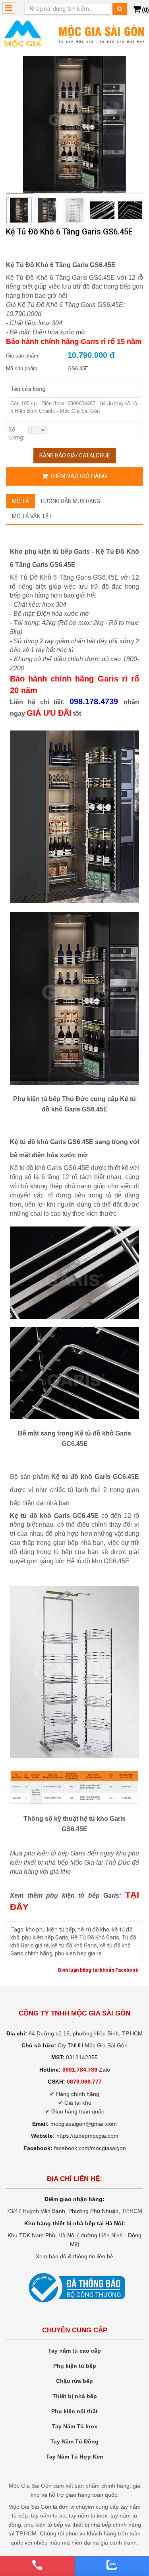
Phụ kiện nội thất (74, 2411)
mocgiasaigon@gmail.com (84, 2124)
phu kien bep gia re (78, 1953)
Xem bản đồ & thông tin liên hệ (74, 2256)
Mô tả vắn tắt (32, 516)
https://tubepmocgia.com (87, 2136)
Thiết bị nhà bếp (75, 2396)
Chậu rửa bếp (74, 2381)
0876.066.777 (84, 2082)
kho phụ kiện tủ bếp (50, 1930)
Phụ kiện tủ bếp (75, 2366)
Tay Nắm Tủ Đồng (74, 2441)
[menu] (9, 8)
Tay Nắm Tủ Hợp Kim (74, 2457)
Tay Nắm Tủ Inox (75, 2426)
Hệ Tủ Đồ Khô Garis (95, 1937)
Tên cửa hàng (28, 389)
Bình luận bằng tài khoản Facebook (98, 1970)
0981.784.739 (80, 2070)
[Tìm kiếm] (120, 9)
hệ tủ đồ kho (93, 1930)
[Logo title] (74, 33)
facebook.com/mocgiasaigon (90, 2148)
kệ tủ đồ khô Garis (74, 1945)
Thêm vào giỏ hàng (77, 476)
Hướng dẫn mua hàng (71, 501)
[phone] (37, 2565)
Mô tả (20, 501)
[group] (74, 125)
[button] (131, 126)
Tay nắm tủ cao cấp (74, 2351)
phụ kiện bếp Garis (45, 1937)
